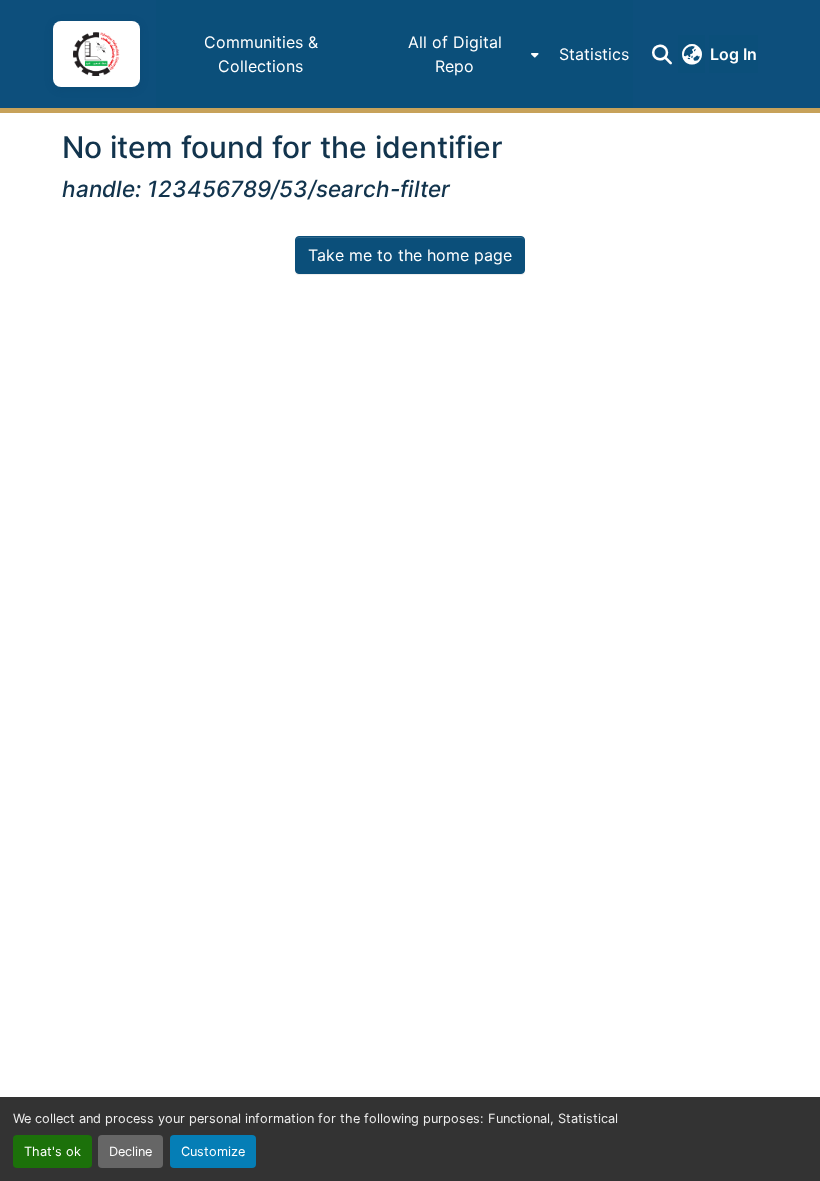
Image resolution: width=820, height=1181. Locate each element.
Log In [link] (733, 54)
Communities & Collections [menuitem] (261, 54)
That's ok (52, 1151)
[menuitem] (460, 54)
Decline (130, 1151)
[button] (96, 54)
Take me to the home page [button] (410, 255)
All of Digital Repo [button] (455, 54)
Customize (213, 1151)
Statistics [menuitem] (594, 54)
